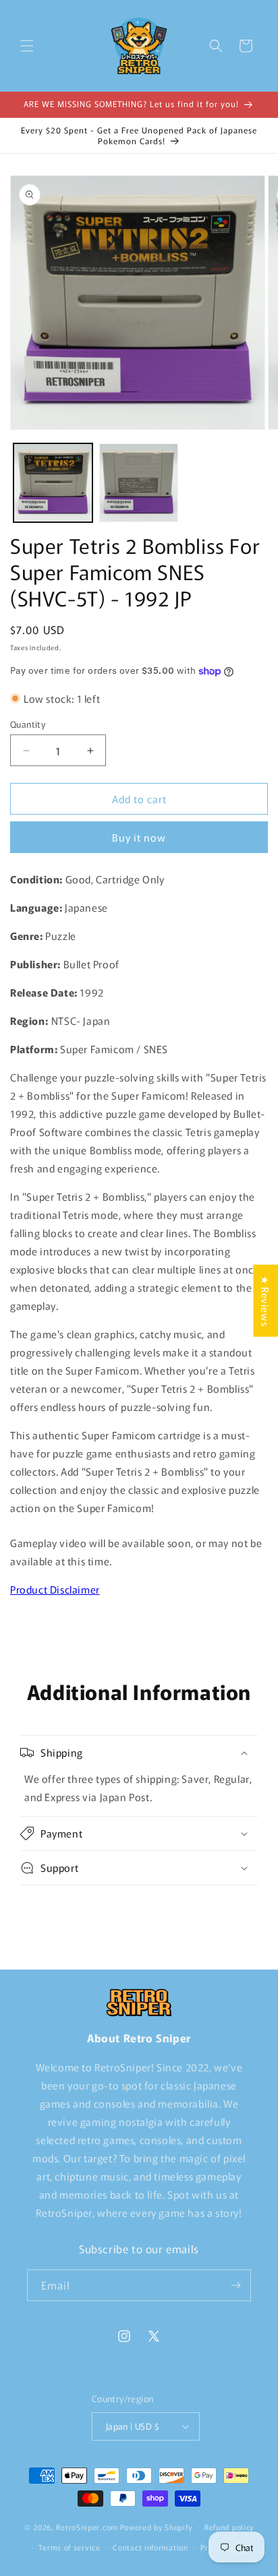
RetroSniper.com (87, 2526)
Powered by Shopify (156, 2526)
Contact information (150, 2547)
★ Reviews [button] (266, 1300)
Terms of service (69, 2547)
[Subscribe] (235, 2285)
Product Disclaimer (55, 1589)
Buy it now (139, 837)
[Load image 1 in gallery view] (53, 483)
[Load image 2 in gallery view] (139, 483)
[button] (27, 46)
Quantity (28, 724)
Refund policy (229, 2527)
